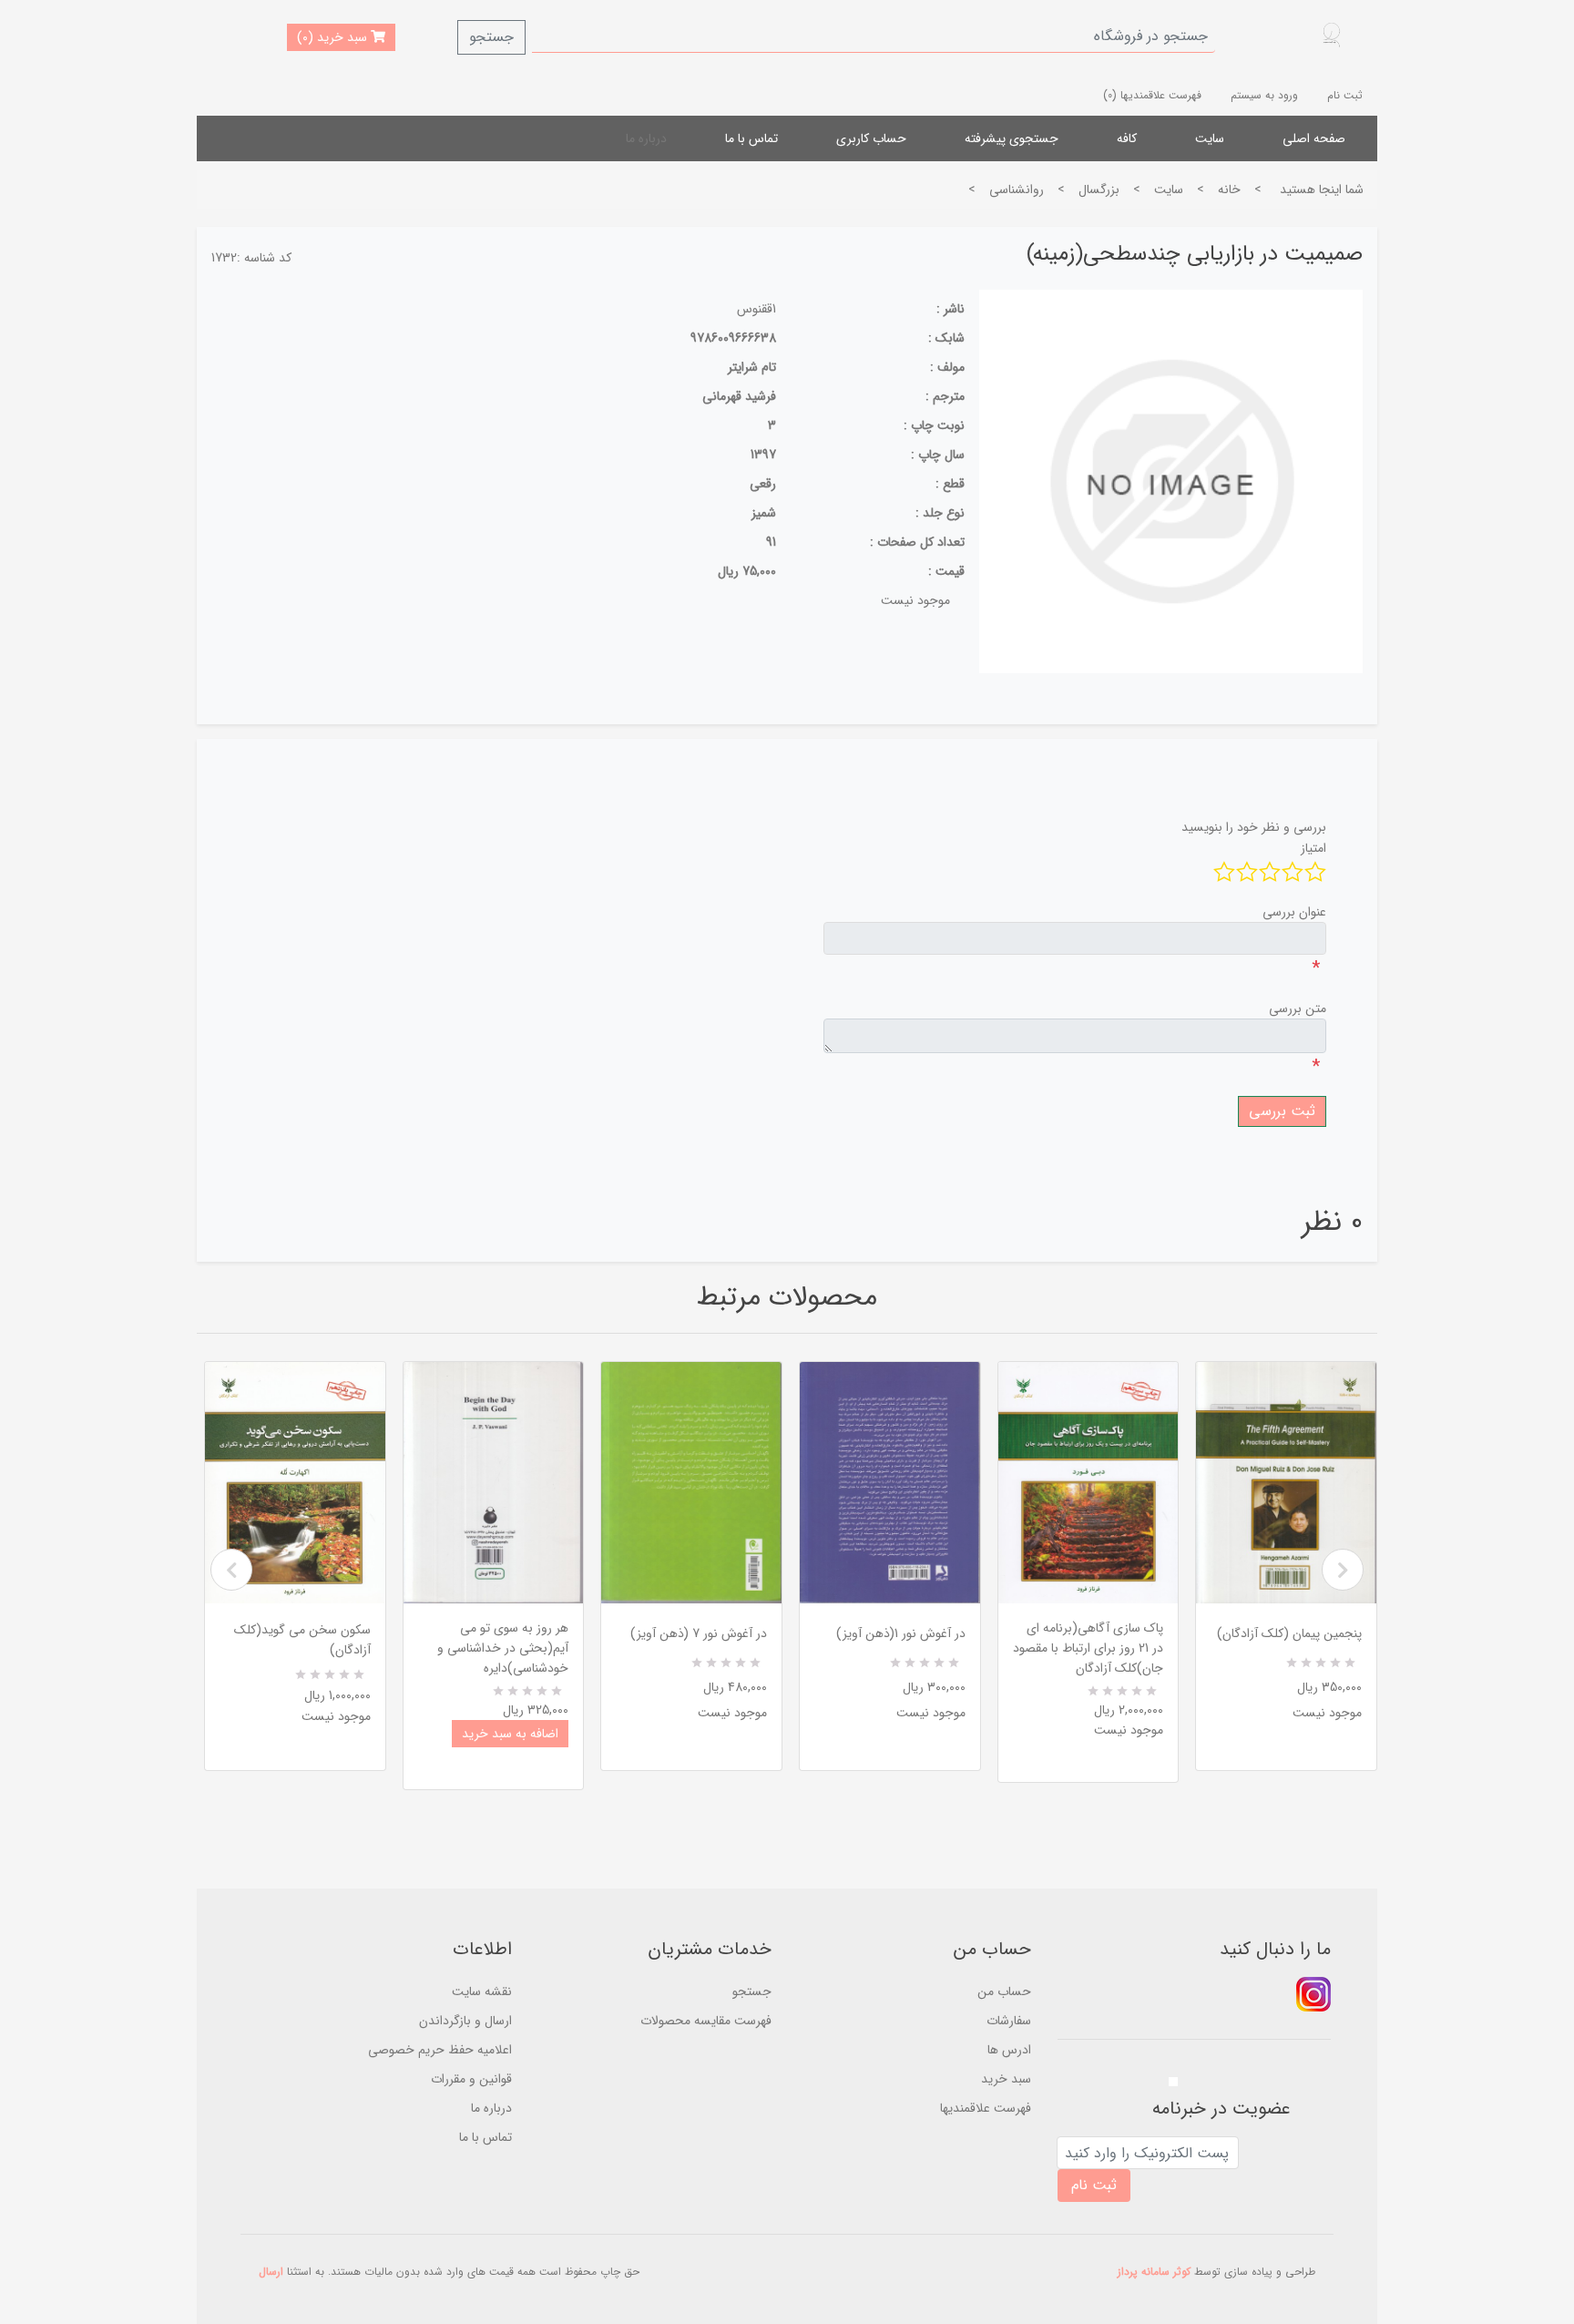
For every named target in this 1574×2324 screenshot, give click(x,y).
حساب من (1004, 1991)
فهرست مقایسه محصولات (706, 2021)
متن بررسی (1298, 1008)
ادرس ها (1009, 2050)
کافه (1127, 138)
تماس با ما (751, 138)
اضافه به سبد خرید (510, 1734)
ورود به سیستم (1264, 95)
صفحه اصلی (1314, 138)
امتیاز (1313, 848)
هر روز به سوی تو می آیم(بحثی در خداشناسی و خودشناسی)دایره (503, 1648)
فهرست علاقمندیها (986, 2108)
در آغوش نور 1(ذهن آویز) (901, 1633)
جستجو (491, 37)
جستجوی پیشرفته (1012, 138)
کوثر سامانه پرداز (1154, 2272)
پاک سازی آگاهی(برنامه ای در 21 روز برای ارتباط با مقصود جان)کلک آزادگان (1088, 1648)
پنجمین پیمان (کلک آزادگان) (1289, 1633)
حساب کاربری (871, 138)
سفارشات (1009, 2021)
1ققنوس (756, 309)
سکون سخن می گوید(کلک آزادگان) (302, 1640)
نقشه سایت (482, 1991)
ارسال (271, 2272)
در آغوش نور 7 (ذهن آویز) (699, 1633)
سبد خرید (1006, 2079)
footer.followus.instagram (1313, 1994)
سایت (1210, 138)
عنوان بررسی (1294, 912)
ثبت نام (1345, 95)
